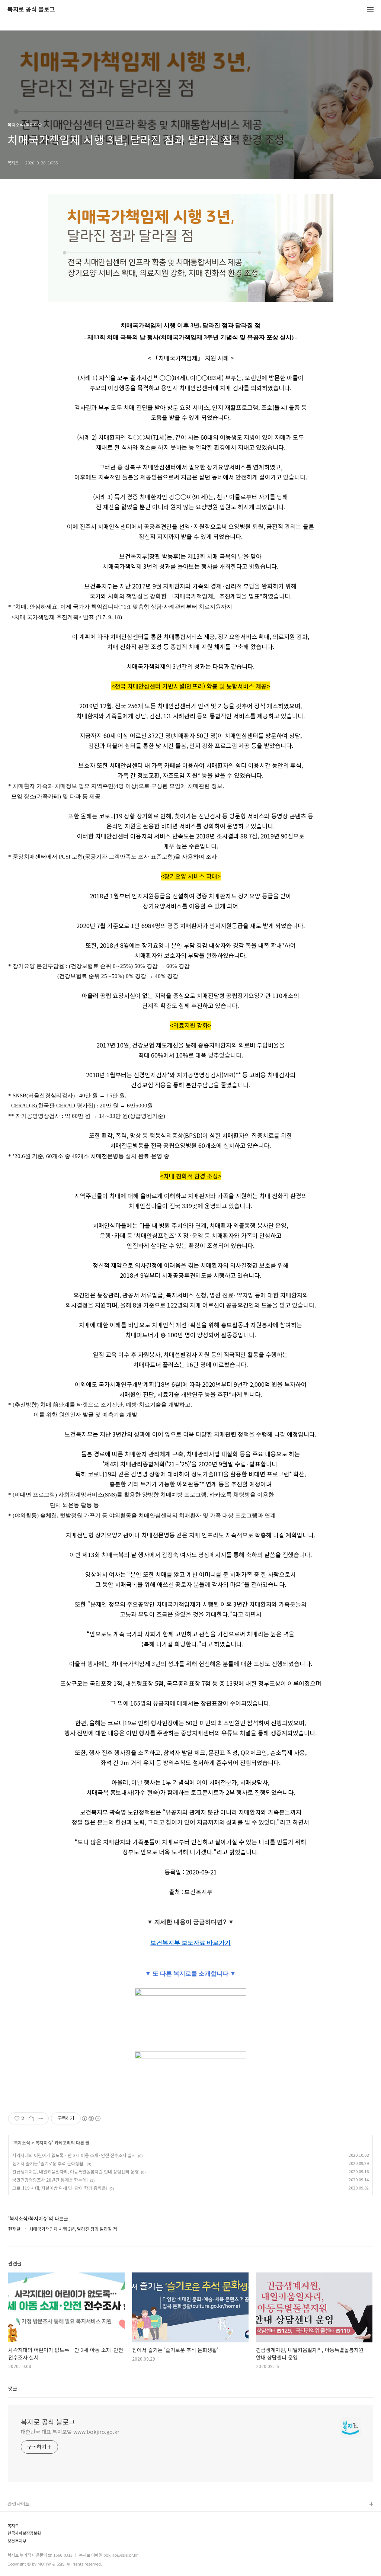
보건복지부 (17, 2541)
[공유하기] (31, 2118)
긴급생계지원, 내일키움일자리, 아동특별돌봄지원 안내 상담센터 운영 (76, 2171)
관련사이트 (19, 2504)
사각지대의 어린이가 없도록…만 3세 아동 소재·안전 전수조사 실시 (74, 2155)
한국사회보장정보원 (24, 2533)
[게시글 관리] (40, 2118)
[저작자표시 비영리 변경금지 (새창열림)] (91, 2118)
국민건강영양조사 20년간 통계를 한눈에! (50, 2180)
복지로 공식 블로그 (31, 9)
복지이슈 (44, 2143)
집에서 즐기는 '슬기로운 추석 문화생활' (48, 2163)
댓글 (13, 2388)
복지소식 (22, 2143)
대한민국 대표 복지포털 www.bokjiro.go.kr (70, 2432)
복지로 (13, 2526)
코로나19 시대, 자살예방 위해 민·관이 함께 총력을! (60, 2188)
